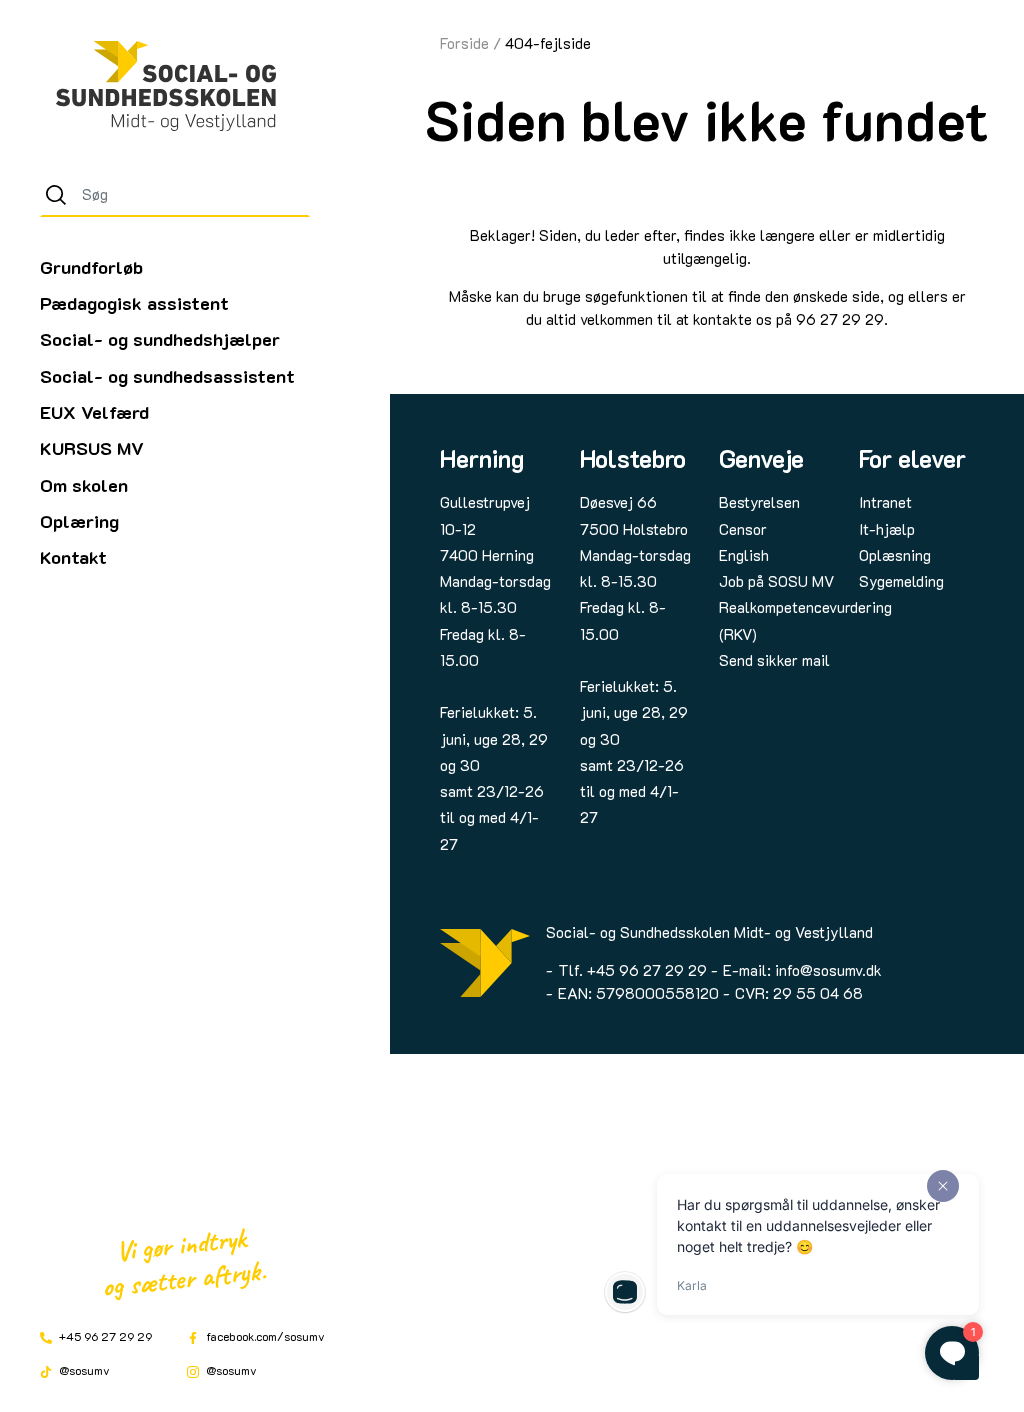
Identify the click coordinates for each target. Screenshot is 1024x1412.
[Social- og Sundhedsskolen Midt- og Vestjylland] (166, 86)
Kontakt (73, 557)
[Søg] (56, 195)
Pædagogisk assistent (134, 303)
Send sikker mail (774, 660)
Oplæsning (895, 555)
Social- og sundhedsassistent (167, 376)
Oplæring (79, 521)
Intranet (885, 502)
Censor (743, 529)
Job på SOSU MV (776, 581)
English (744, 555)
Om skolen (84, 485)
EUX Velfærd (94, 412)
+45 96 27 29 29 (104, 1336)
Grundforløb (91, 267)
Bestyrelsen (759, 502)
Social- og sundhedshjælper (160, 339)
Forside (464, 43)
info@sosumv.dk (828, 970)
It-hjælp (887, 529)
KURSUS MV (92, 448)
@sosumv (83, 1370)
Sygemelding (901, 581)
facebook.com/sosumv (264, 1336)
